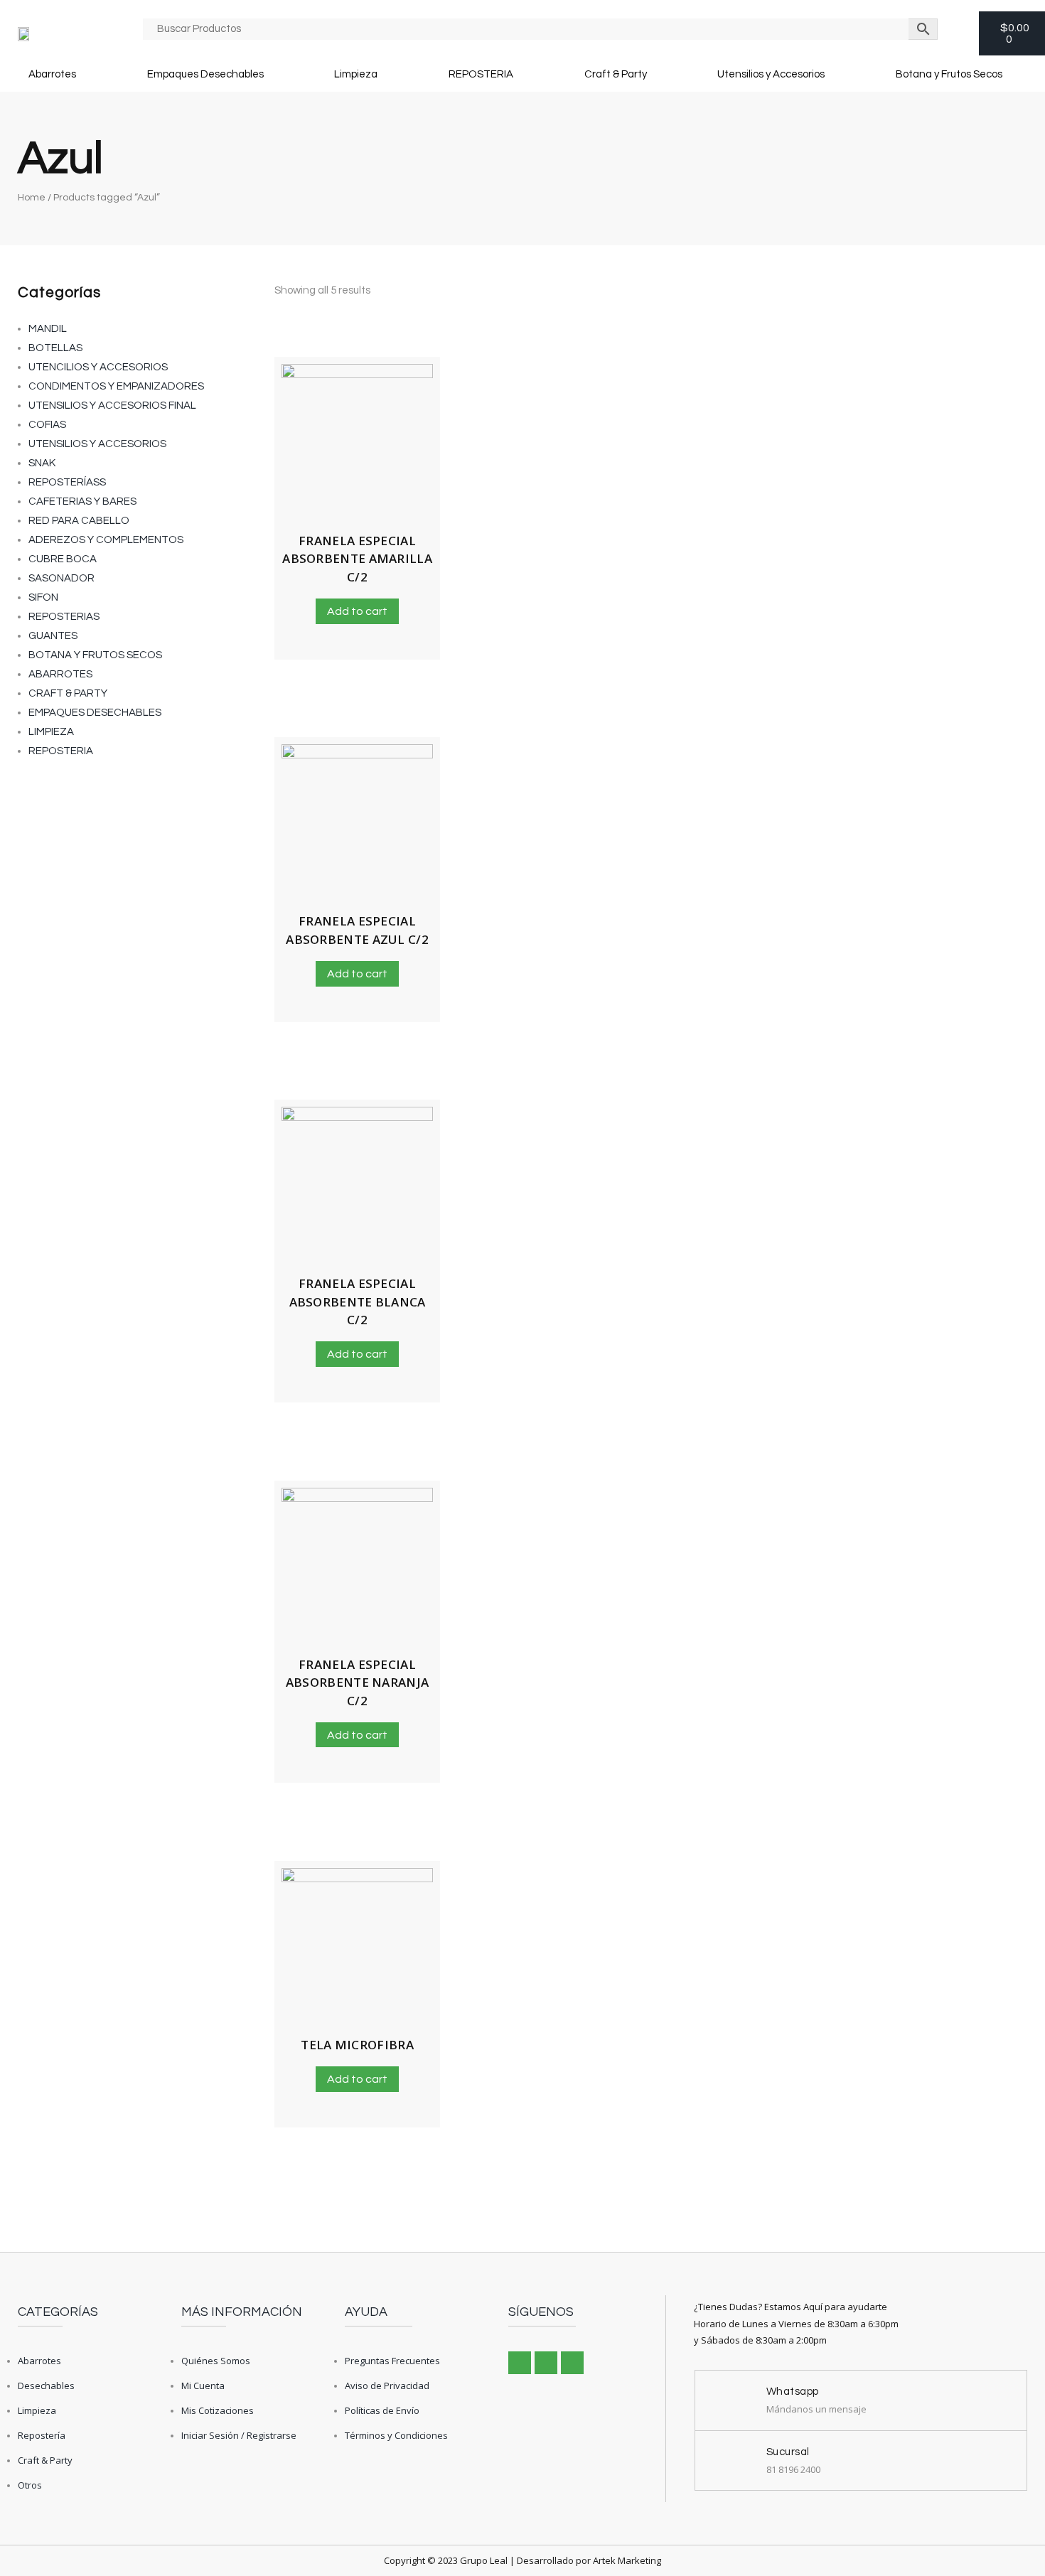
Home (32, 198)
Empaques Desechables (205, 74)
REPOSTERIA (481, 74)
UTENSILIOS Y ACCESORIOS (97, 444)
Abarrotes (52, 74)
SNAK (42, 463)
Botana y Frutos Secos (949, 74)
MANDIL (48, 329)
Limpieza (356, 74)
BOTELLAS (55, 348)
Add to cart (357, 611)
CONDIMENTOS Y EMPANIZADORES (116, 386)
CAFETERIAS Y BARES (82, 501)
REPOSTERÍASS (67, 482)
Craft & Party (616, 74)
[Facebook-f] (520, 2363)
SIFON (43, 597)
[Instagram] (546, 2363)
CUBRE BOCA (63, 559)
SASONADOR (61, 578)
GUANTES (53, 636)
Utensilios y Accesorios (771, 74)
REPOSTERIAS (64, 617)
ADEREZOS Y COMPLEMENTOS (106, 540)
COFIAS (47, 425)
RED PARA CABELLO (79, 521)
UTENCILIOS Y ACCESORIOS (98, 367)
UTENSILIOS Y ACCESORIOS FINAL (112, 406)
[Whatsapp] (572, 2363)
